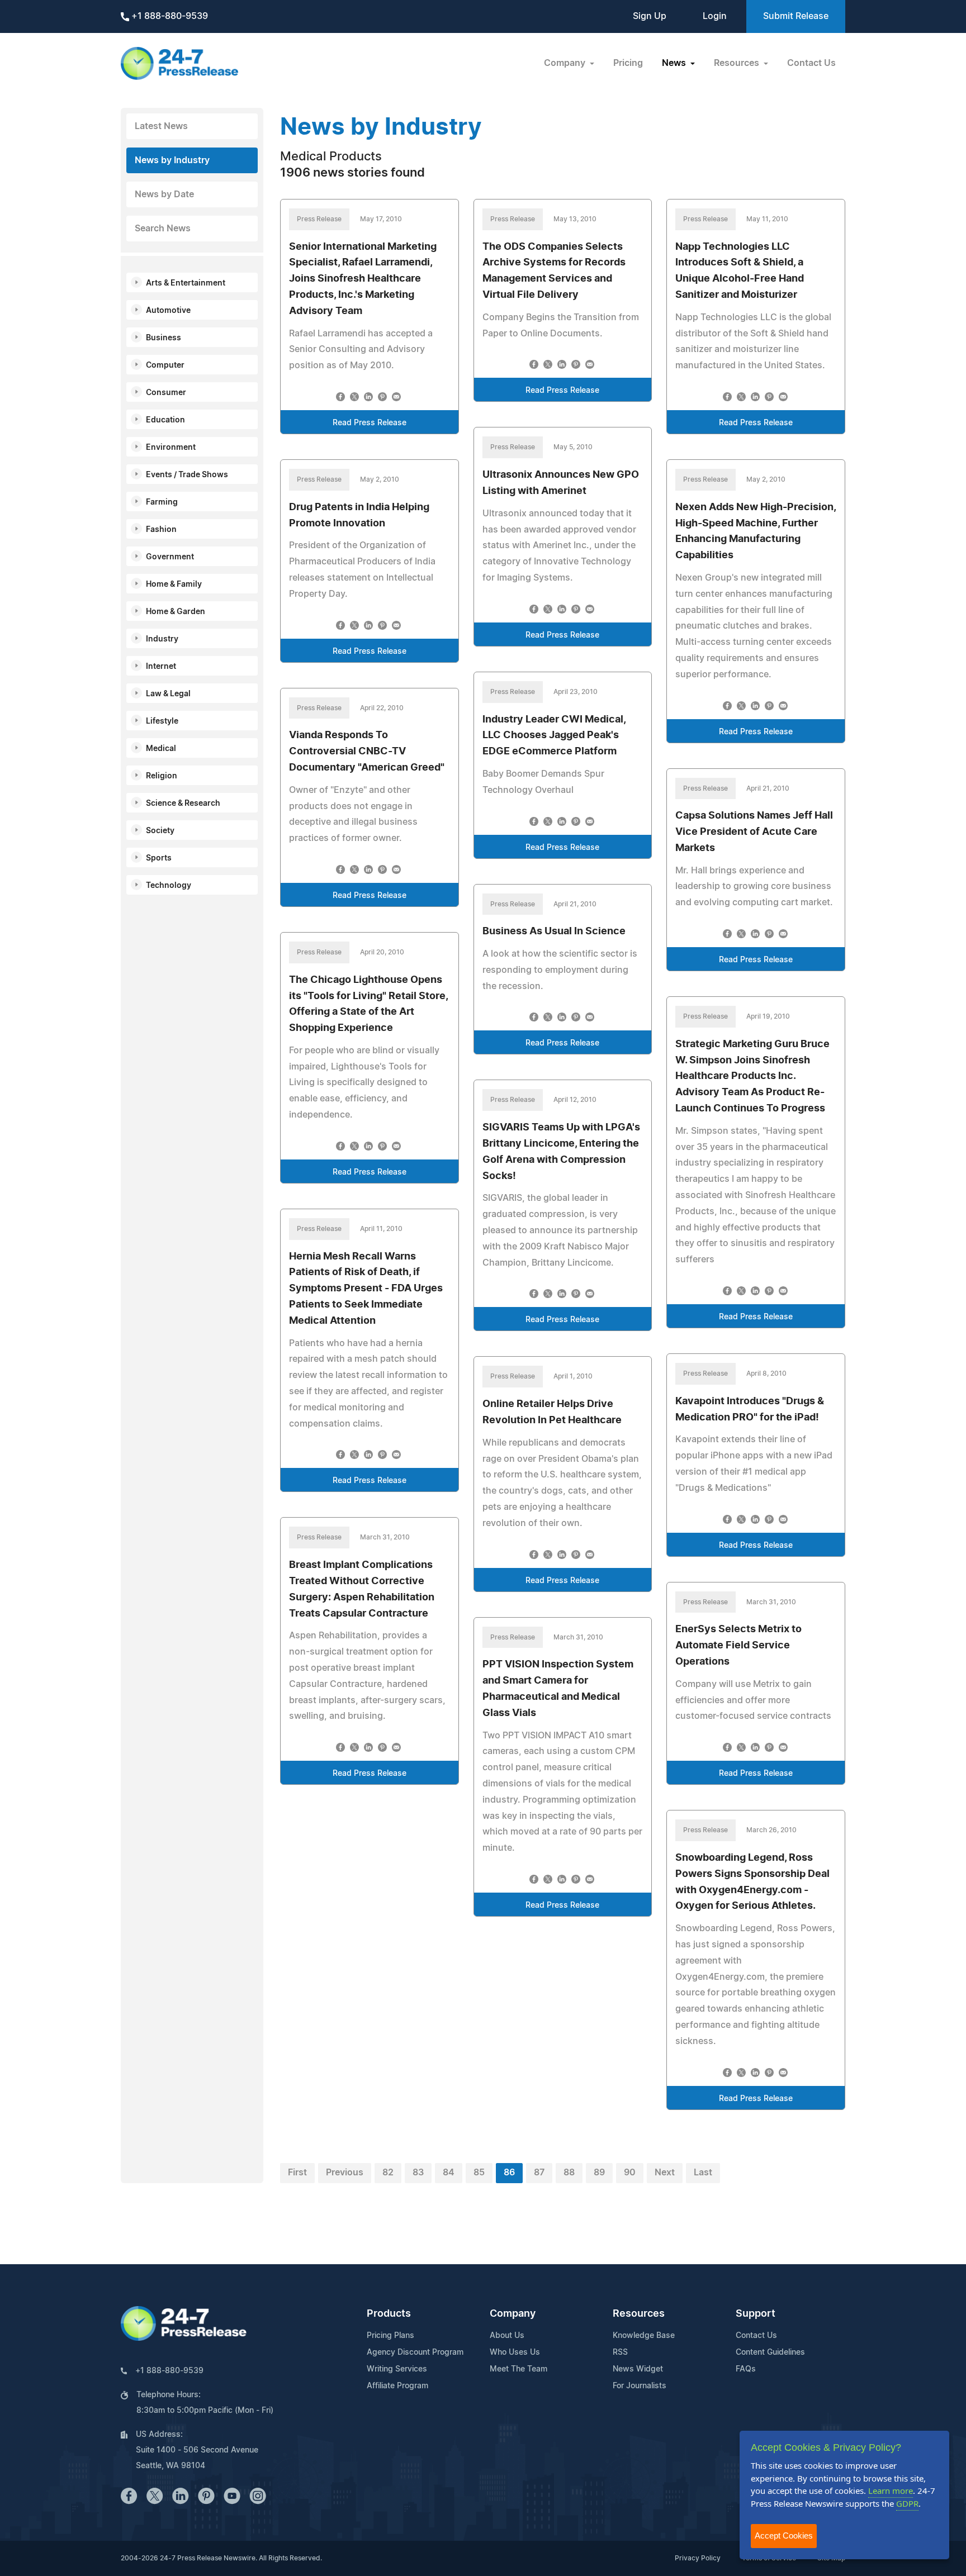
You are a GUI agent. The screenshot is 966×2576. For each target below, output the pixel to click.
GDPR (907, 2503)
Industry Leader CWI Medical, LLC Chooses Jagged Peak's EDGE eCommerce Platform (554, 736)
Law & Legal (168, 694)
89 (599, 2173)
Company (513, 2314)
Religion (162, 776)
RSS (620, 2352)
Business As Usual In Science (554, 931)
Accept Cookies (784, 2535)
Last (703, 2173)
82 (388, 2173)
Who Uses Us (515, 2352)
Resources (639, 2314)
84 (449, 2173)
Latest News (161, 126)
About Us (507, 2336)
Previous (345, 2173)
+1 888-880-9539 (169, 16)
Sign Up (650, 16)
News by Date (164, 194)
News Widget (638, 2369)
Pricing (628, 63)
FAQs (746, 2369)
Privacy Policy (698, 2558)
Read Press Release (370, 423)
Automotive (168, 311)
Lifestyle (162, 721)
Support (756, 2314)
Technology (169, 886)
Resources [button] (738, 63)
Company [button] (566, 63)
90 (630, 2173)
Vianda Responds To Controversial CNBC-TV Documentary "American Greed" (367, 752)
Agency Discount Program (415, 2352)
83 (418, 2173)
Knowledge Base (644, 2336)
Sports (159, 858)
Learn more (891, 2491)
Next (665, 2173)
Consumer (166, 393)
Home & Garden (176, 612)
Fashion (161, 530)
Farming (162, 502)
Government (170, 557)
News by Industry (172, 160)
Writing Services (397, 2369)
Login (715, 16)
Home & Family (174, 584)
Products (389, 2314)
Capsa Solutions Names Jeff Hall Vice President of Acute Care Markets (754, 832)
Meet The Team (518, 2369)
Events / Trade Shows (187, 475)
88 (569, 2173)
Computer (165, 365)
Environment (171, 448)
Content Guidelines (770, 2352)
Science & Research (183, 804)
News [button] (675, 63)
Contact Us (811, 63)
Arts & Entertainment (186, 283)
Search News (163, 229)
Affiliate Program (397, 2386)
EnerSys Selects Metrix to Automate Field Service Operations (738, 1646)
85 (479, 2173)
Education (165, 420)
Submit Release (796, 16)
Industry (162, 639)
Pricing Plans (390, 2336)
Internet (161, 667)
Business (164, 338)
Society (160, 831)
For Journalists (640, 2386)
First (297, 2173)
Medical (161, 749)
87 (539, 2173)
